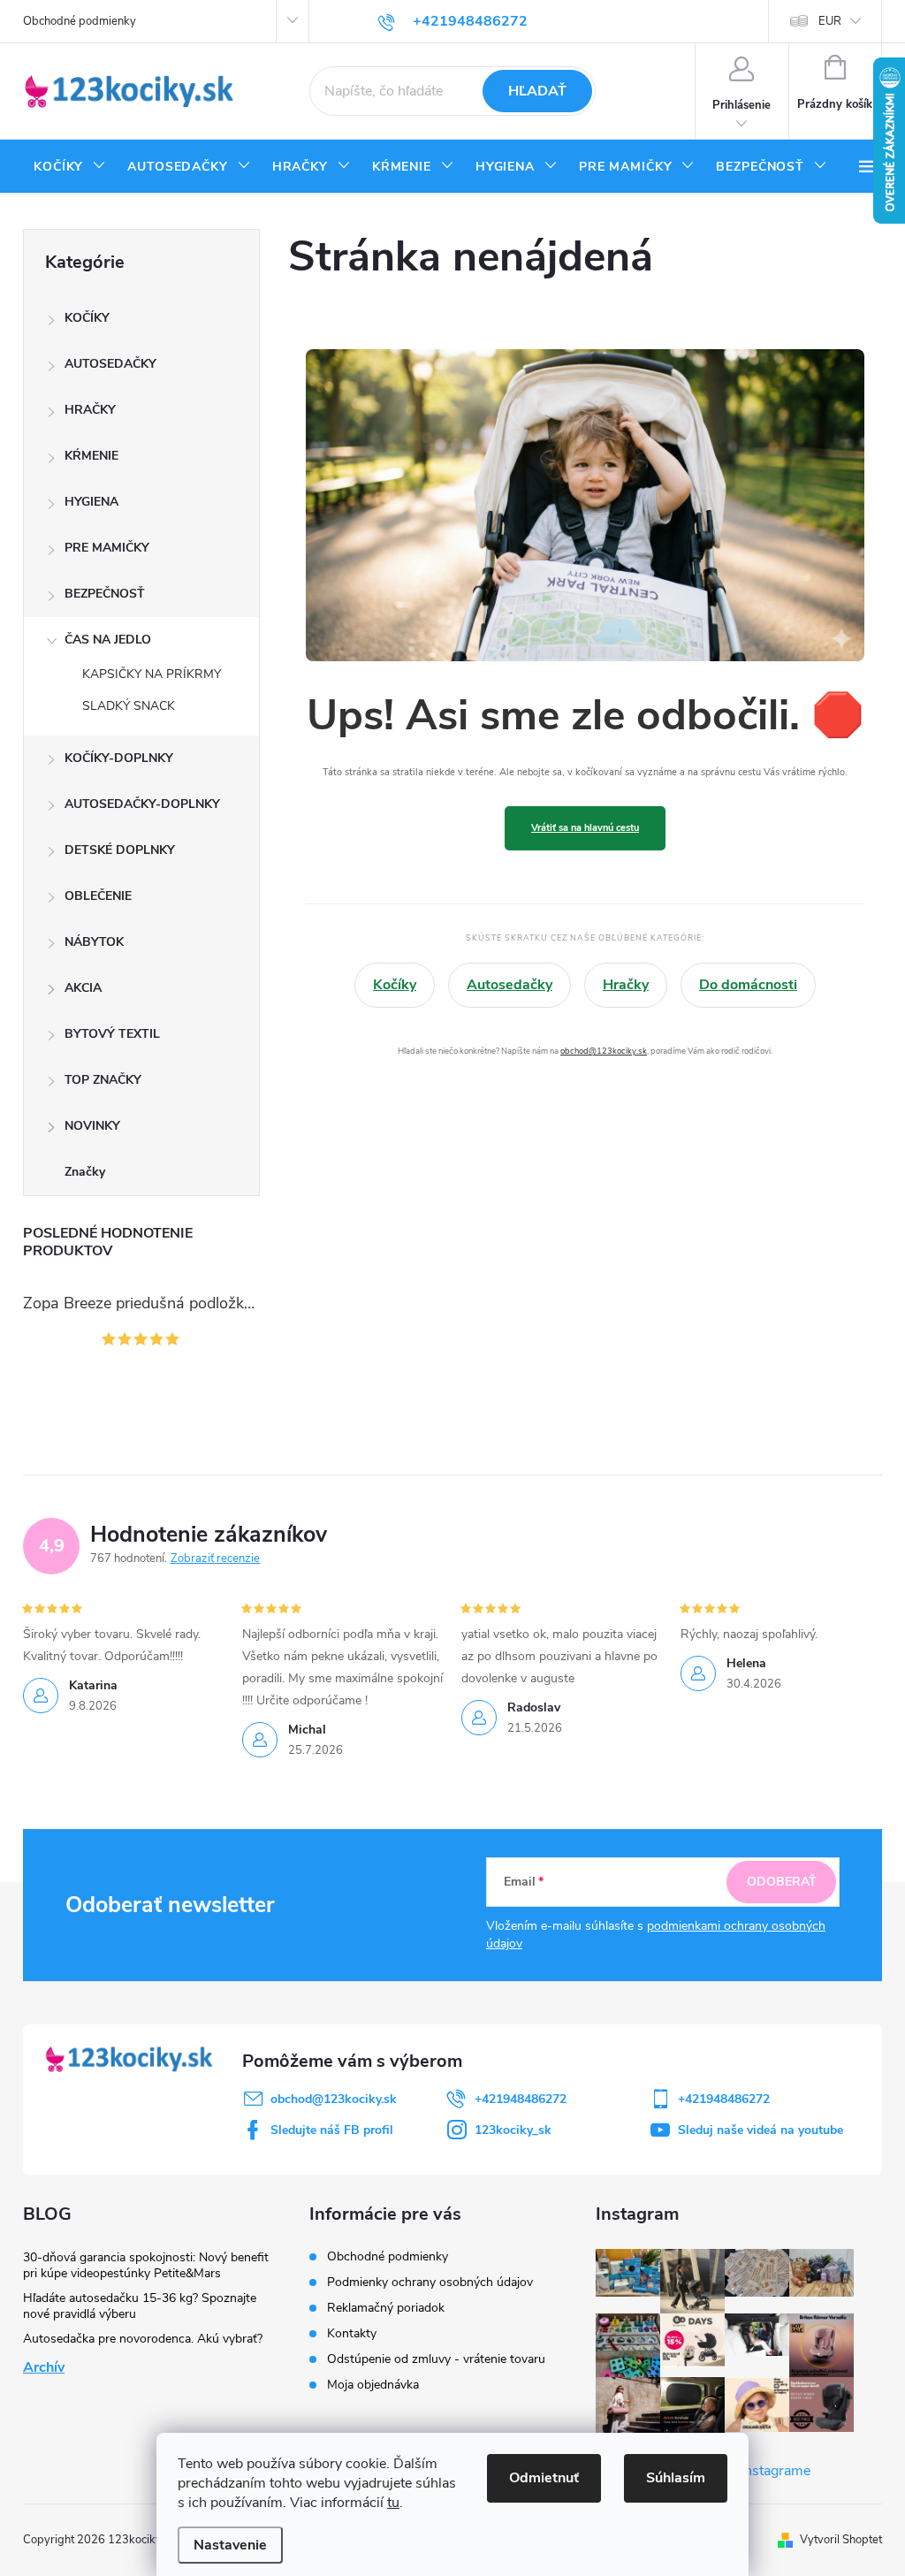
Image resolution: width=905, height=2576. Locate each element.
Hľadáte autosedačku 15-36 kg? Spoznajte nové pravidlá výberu (140, 2306)
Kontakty (352, 2333)
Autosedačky (510, 985)
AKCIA (83, 988)
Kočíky (395, 985)
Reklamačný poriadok (386, 2308)
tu (393, 2503)
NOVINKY (92, 1126)
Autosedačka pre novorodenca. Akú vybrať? (143, 2339)
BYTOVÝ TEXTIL (112, 1034)
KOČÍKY (87, 318)
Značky (85, 1172)
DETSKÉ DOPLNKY (120, 850)
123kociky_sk (513, 2130)
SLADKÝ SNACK (129, 706)
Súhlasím (676, 2478)
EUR (830, 21)
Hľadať (537, 91)
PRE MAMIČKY (107, 548)
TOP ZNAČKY (103, 1080)
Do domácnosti (748, 985)
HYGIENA (91, 502)
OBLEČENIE (98, 896)
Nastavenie (230, 2545)
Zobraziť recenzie (215, 1559)
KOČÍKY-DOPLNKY (119, 758)
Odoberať (782, 1882)
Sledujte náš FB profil (332, 2130)
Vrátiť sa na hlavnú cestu (585, 828)
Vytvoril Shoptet (841, 2540)
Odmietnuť (544, 2478)
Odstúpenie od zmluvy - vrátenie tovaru (436, 2359)
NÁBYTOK (94, 942)
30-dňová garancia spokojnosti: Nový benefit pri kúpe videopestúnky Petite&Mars (146, 2265)
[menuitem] (70, 167)
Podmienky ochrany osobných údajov (430, 2282)
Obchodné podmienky (80, 21)
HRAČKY (90, 410)
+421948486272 (521, 2099)
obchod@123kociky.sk (604, 1051)
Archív (44, 2367)
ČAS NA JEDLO (108, 640)
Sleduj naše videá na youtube (761, 2130)
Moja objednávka (373, 2385)
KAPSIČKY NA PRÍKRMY (152, 674)
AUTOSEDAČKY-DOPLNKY (142, 804)
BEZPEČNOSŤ (105, 594)
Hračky (626, 985)
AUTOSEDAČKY (110, 364)
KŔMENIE (91, 456)
